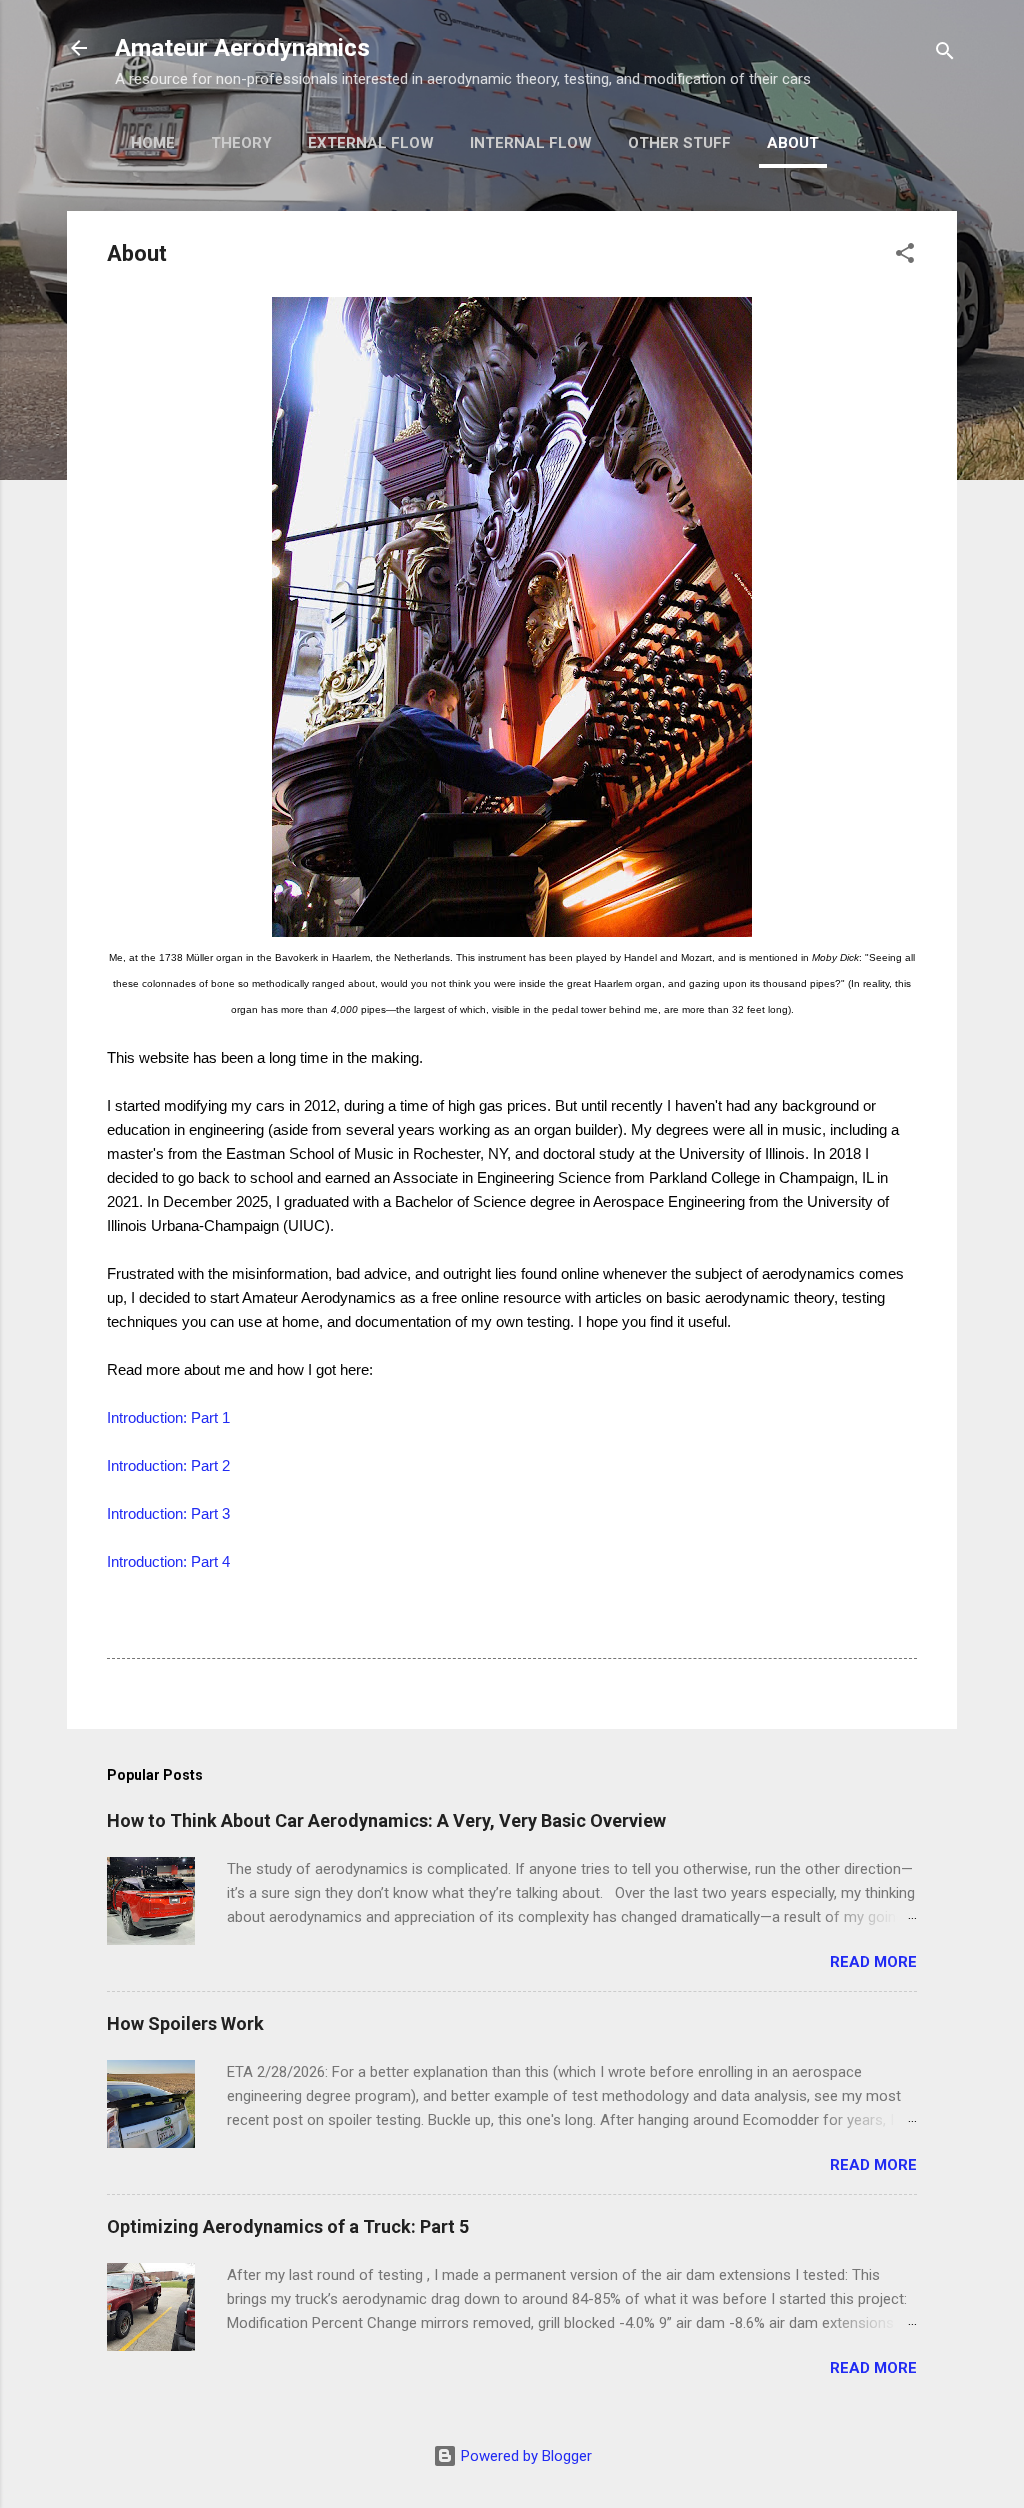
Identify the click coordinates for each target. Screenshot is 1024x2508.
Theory (241, 143)
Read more (873, 1962)
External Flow (371, 143)
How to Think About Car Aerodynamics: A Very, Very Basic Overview (386, 1820)
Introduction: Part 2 (168, 1465)
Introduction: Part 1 (168, 1417)
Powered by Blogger (524, 2456)
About (793, 143)
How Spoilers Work (185, 2023)
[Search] (945, 54)
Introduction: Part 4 (168, 1561)
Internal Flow (531, 143)
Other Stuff (679, 143)
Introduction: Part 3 (168, 1513)
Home (153, 143)
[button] (905, 256)
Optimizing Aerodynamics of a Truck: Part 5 (288, 2226)
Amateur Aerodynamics (242, 48)
